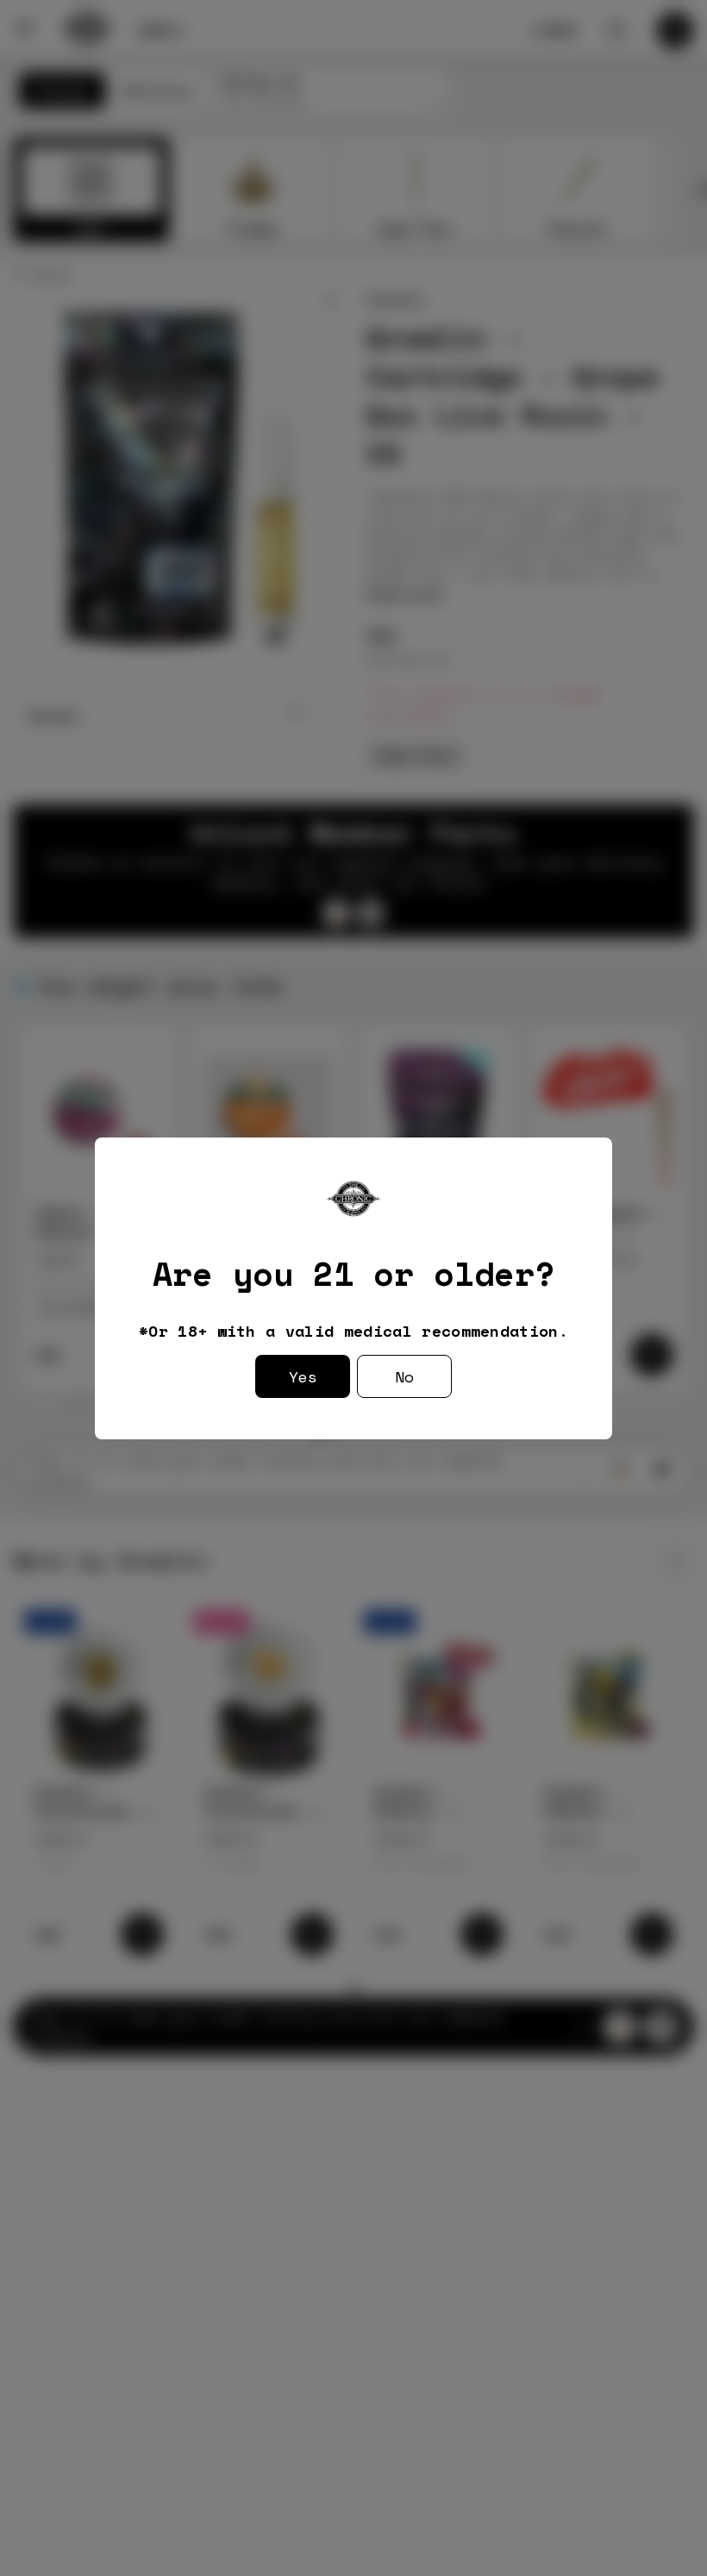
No (404, 1376)
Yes (303, 1376)
